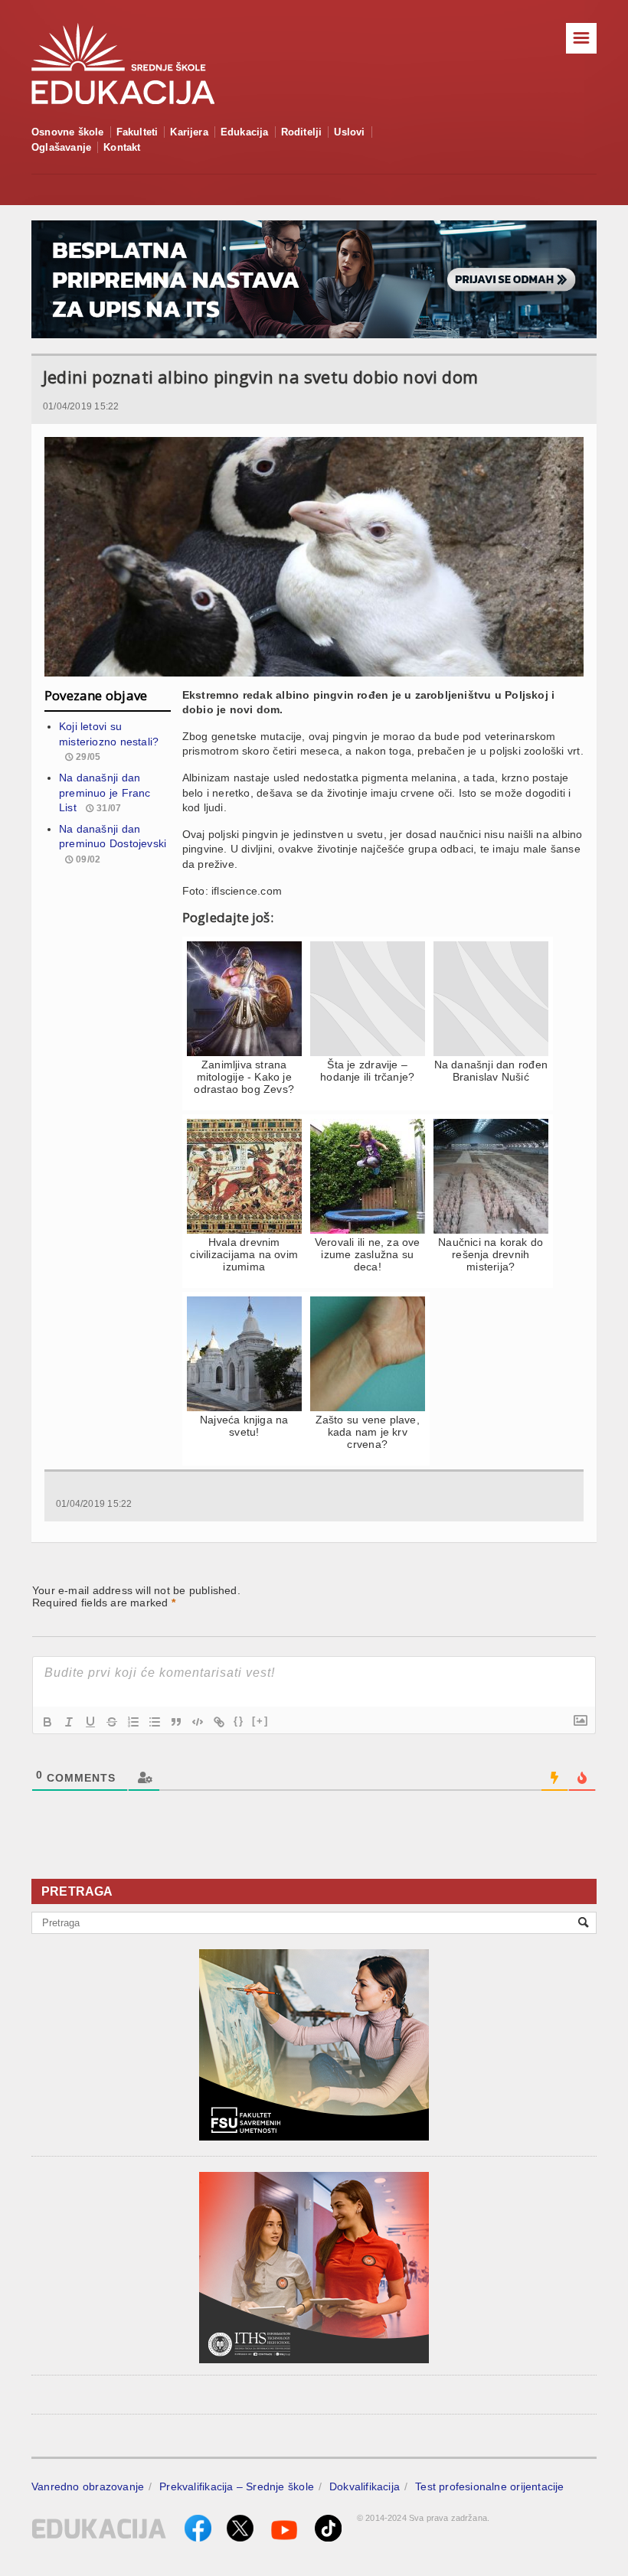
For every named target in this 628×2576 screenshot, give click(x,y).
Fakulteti (137, 132)
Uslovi (349, 132)
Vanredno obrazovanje (88, 2486)
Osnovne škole (68, 132)
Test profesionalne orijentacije (490, 2486)
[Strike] (112, 1722)
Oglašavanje (61, 147)
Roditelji (302, 132)
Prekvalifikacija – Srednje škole (237, 2486)
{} (239, 1721)
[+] (260, 1721)
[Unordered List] (155, 1722)
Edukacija (245, 132)
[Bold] (47, 1722)
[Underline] (90, 1722)
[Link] (219, 1722)
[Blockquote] (176, 1722)
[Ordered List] (133, 1722)
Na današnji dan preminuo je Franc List (105, 792)
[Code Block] (198, 1722)
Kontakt (122, 147)
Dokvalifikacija (365, 2486)
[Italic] (69, 1722)
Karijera (189, 132)
